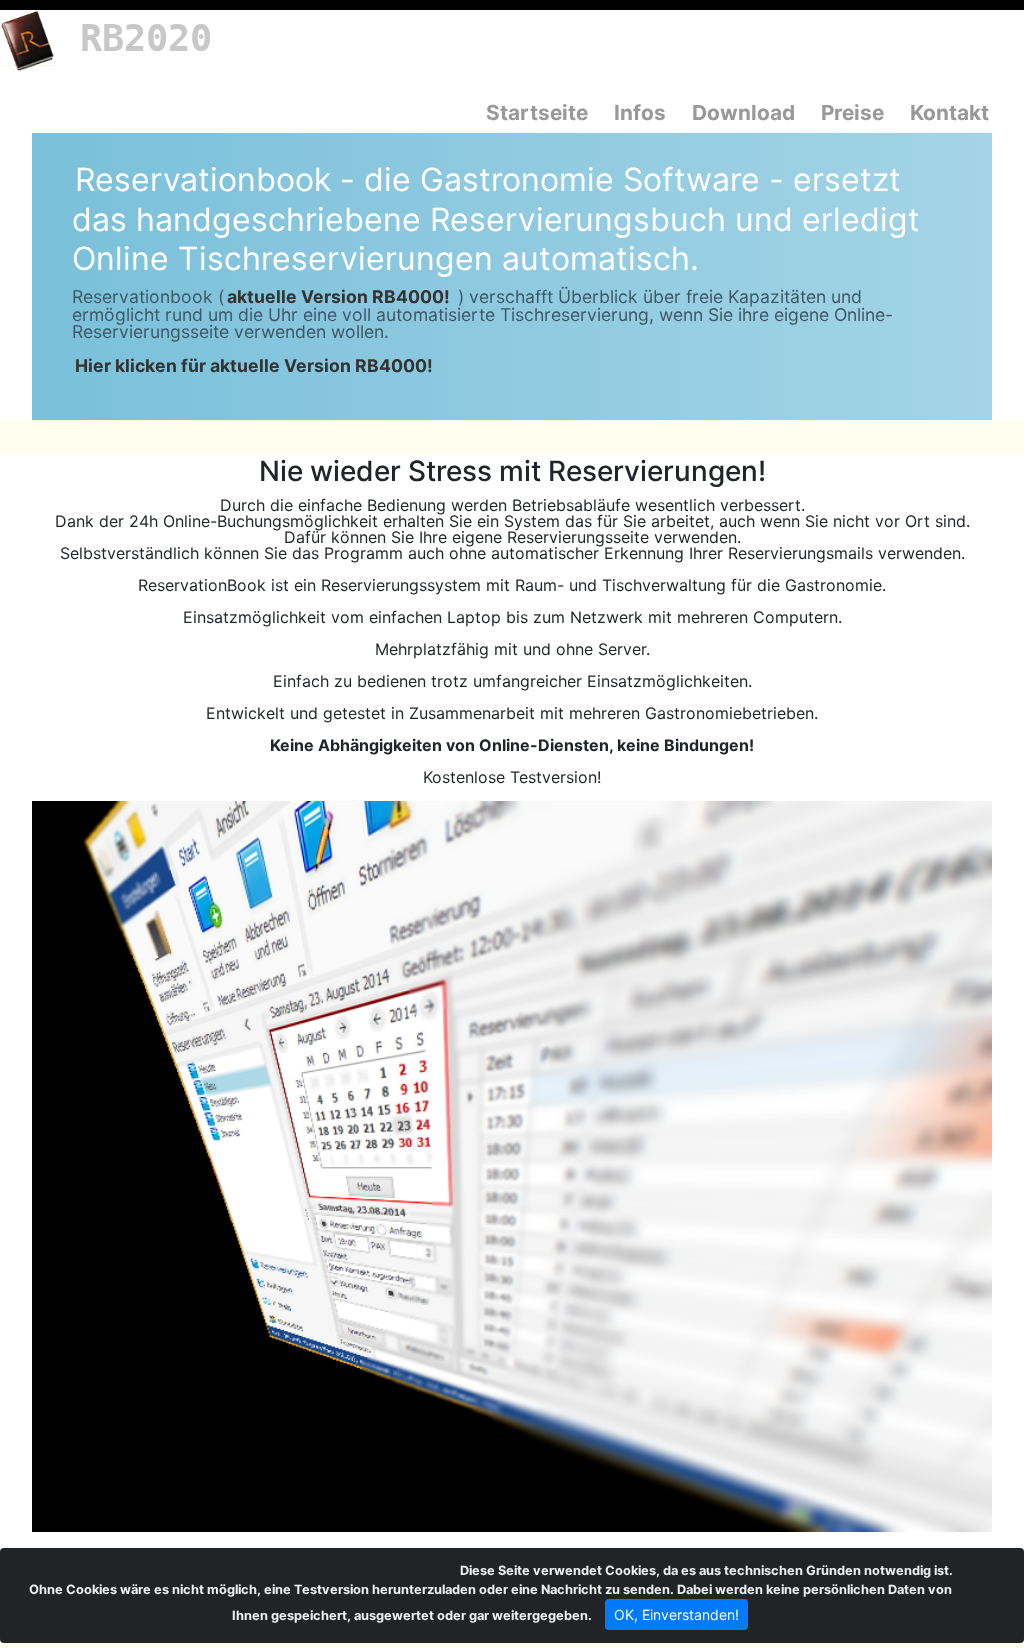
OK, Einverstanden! (676, 1614)
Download (743, 112)
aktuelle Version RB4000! (338, 296)
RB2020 (146, 38)
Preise (852, 112)
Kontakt (949, 112)
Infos (640, 112)
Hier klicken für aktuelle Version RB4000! (254, 365)
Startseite (537, 112)
